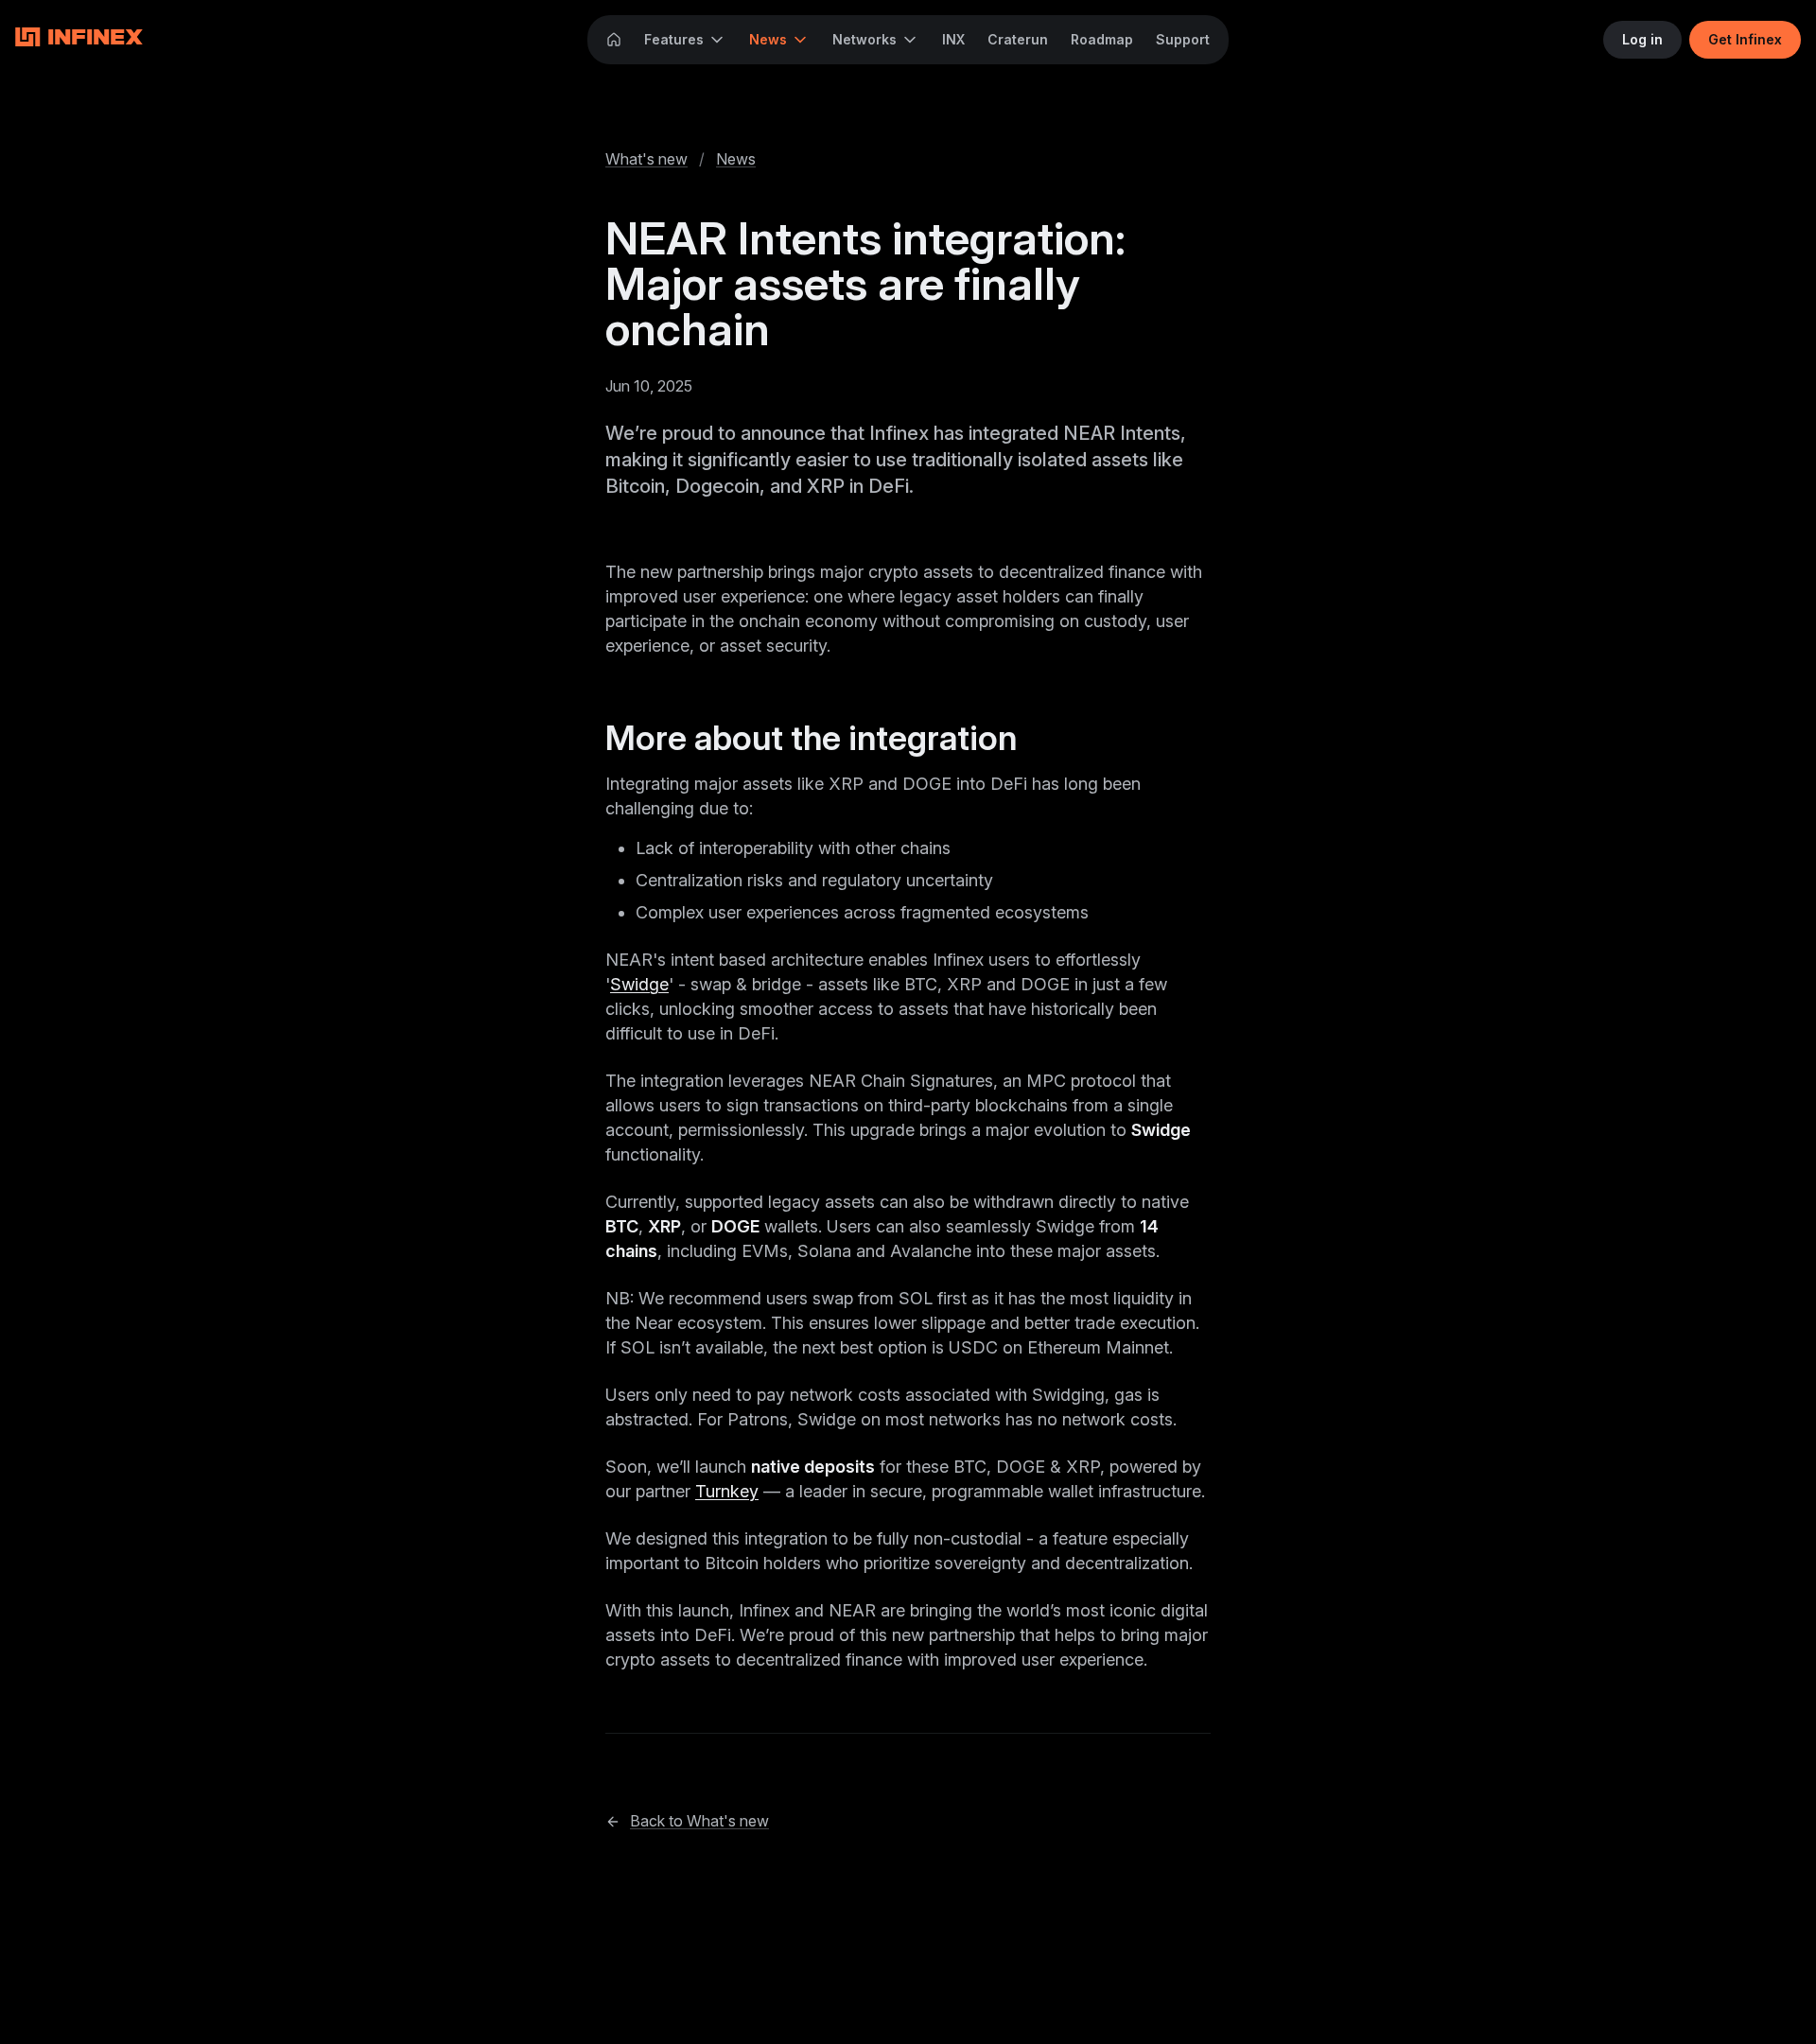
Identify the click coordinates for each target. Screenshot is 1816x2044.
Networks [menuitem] (864, 39)
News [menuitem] (768, 39)
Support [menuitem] (1183, 39)
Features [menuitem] (674, 39)
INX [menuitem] (953, 39)
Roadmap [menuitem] (1102, 39)
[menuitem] (614, 40)
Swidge (639, 984)
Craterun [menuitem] (1018, 39)
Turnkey (727, 1491)
